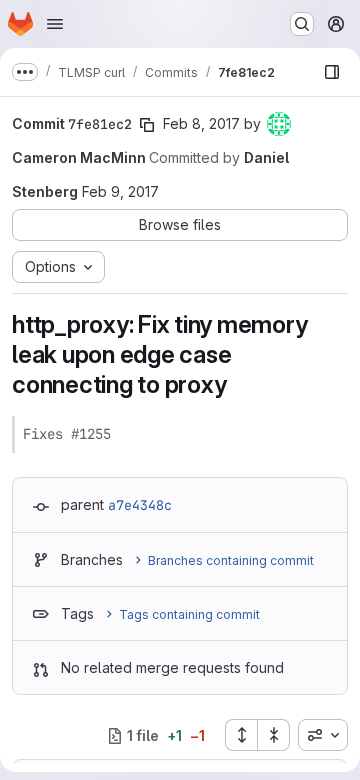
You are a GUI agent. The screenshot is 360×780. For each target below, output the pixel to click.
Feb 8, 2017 (201, 123)
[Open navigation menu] (55, 24)
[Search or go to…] (302, 24)
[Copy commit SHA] (147, 125)
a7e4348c (140, 505)
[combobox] (323, 735)
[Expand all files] (241, 735)
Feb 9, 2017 (120, 191)
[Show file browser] (332, 72)
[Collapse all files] (274, 735)
